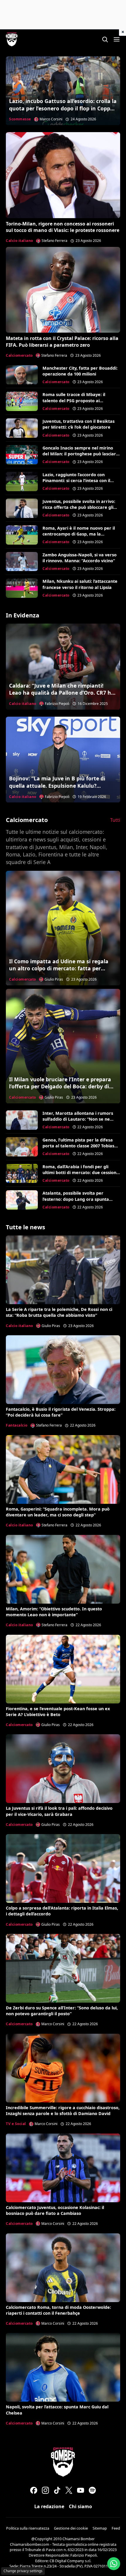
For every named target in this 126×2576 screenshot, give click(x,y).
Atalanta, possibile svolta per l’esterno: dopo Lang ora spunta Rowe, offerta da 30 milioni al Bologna (76, 1202)
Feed (116, 2528)
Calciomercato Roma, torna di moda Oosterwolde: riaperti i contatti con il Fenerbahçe (58, 2310)
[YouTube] (81, 2490)
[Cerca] (105, 39)
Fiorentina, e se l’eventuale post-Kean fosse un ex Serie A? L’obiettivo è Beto (58, 1712)
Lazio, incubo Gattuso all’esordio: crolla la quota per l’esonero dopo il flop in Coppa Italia (63, 108)
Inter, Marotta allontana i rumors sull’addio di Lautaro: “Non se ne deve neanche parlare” (78, 1119)
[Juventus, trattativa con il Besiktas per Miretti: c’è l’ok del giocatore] (22, 428)
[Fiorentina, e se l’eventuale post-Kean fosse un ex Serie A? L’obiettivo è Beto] (63, 1669)
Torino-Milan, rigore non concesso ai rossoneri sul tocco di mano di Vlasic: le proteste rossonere (63, 227)
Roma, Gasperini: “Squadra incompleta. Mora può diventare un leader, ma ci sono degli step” (58, 1512)
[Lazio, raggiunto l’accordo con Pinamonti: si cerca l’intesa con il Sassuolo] (22, 481)
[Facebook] (34, 2490)
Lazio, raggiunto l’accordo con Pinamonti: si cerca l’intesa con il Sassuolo (76, 480)
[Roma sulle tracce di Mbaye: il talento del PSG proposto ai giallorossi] (22, 401)
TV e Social (16, 2124)
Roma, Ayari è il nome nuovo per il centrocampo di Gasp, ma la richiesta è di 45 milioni (79, 534)
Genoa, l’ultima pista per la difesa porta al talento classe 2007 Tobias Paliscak (78, 1146)
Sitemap (100, 2528)
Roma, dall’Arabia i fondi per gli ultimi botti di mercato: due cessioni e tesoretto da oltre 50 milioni (80, 1172)
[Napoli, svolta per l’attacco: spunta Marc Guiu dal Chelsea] (63, 2367)
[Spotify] (92, 2490)
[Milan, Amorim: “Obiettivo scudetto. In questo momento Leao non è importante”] (63, 1569)
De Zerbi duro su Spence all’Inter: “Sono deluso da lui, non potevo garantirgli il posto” (62, 2011)
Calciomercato (19, 355)
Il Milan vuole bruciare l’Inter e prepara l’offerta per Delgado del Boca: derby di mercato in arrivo (60, 1086)
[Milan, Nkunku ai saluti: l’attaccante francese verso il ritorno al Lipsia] (22, 588)
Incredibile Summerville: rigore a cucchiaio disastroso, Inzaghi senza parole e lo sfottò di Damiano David (63, 2111)
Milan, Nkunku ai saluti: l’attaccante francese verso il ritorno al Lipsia (80, 584)
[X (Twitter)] (69, 2490)
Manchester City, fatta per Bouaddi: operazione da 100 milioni (80, 371)
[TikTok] (57, 2490)
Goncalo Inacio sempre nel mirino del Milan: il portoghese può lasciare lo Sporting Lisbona (81, 454)
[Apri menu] (117, 39)
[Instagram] (45, 2490)
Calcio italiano (19, 241)
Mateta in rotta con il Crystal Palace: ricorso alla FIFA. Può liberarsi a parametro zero (62, 341)
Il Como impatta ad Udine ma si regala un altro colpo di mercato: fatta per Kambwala (59, 968)
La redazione (49, 2506)
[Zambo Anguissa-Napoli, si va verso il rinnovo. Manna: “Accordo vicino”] (22, 562)
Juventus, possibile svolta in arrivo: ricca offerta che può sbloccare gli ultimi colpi (79, 507)
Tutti (115, 820)
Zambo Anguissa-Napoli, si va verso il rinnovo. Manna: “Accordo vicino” (80, 558)
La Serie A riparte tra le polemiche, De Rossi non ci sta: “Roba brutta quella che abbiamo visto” (59, 1312)
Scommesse (20, 119)
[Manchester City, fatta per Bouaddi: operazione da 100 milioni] (22, 375)
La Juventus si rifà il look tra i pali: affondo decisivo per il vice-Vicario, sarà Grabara (59, 1811)
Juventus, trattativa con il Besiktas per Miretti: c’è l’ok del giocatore (79, 424)
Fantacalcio (17, 1425)
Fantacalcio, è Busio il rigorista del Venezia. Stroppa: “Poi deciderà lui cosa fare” (61, 1412)
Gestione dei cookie (71, 2528)
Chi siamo (80, 2506)
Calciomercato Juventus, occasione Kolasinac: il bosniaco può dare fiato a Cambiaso (55, 2210)
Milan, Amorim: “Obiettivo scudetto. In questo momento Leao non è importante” (54, 1612)
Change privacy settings (23, 2571)
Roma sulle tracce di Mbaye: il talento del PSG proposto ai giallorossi (74, 400)
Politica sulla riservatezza (28, 2528)
